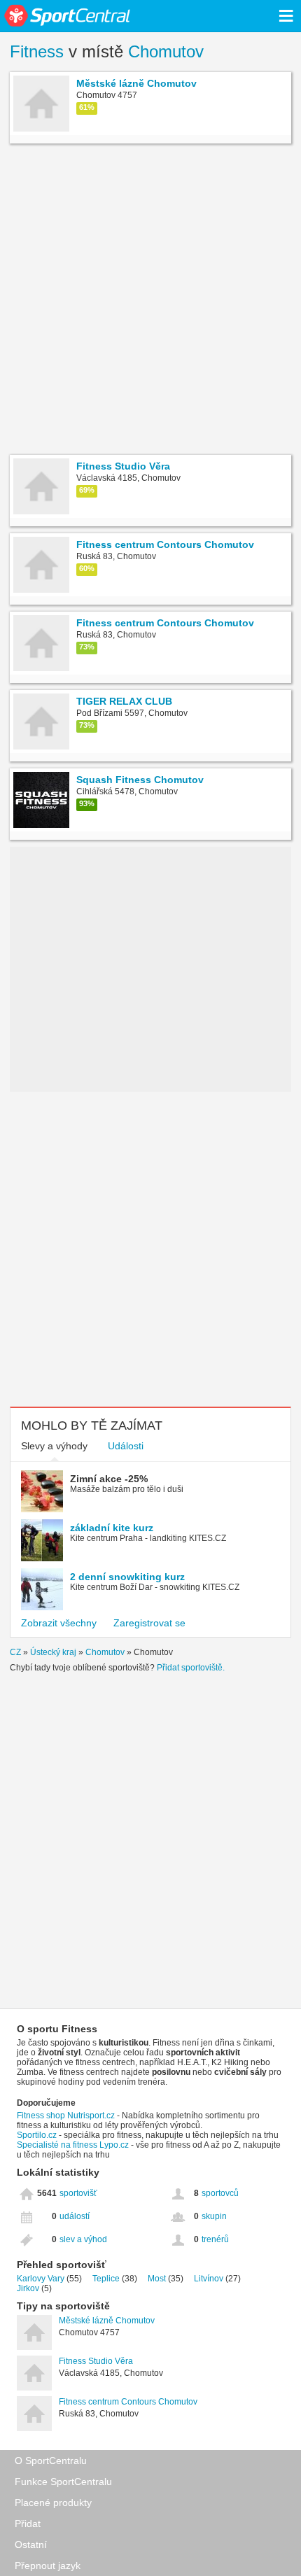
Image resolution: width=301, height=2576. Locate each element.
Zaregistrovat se (149, 1623)
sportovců (220, 2193)
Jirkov (28, 2288)
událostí (75, 2216)
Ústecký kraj (53, 1652)
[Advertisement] (150, 301)
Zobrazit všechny (59, 1623)
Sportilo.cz (37, 2135)
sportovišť (78, 2193)
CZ (15, 1652)
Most (157, 2279)
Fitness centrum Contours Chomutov (128, 2402)
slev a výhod (83, 2239)
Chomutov (166, 51)
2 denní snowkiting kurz (127, 1577)
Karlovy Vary (41, 2279)
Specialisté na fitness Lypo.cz (73, 2145)
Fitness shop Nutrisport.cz (66, 2116)
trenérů (215, 2239)
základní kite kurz (112, 1528)
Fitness (37, 51)
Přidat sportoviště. (191, 1668)
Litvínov (209, 2279)
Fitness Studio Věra (96, 2361)
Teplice (106, 2279)
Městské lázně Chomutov (107, 2321)
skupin (214, 2216)
